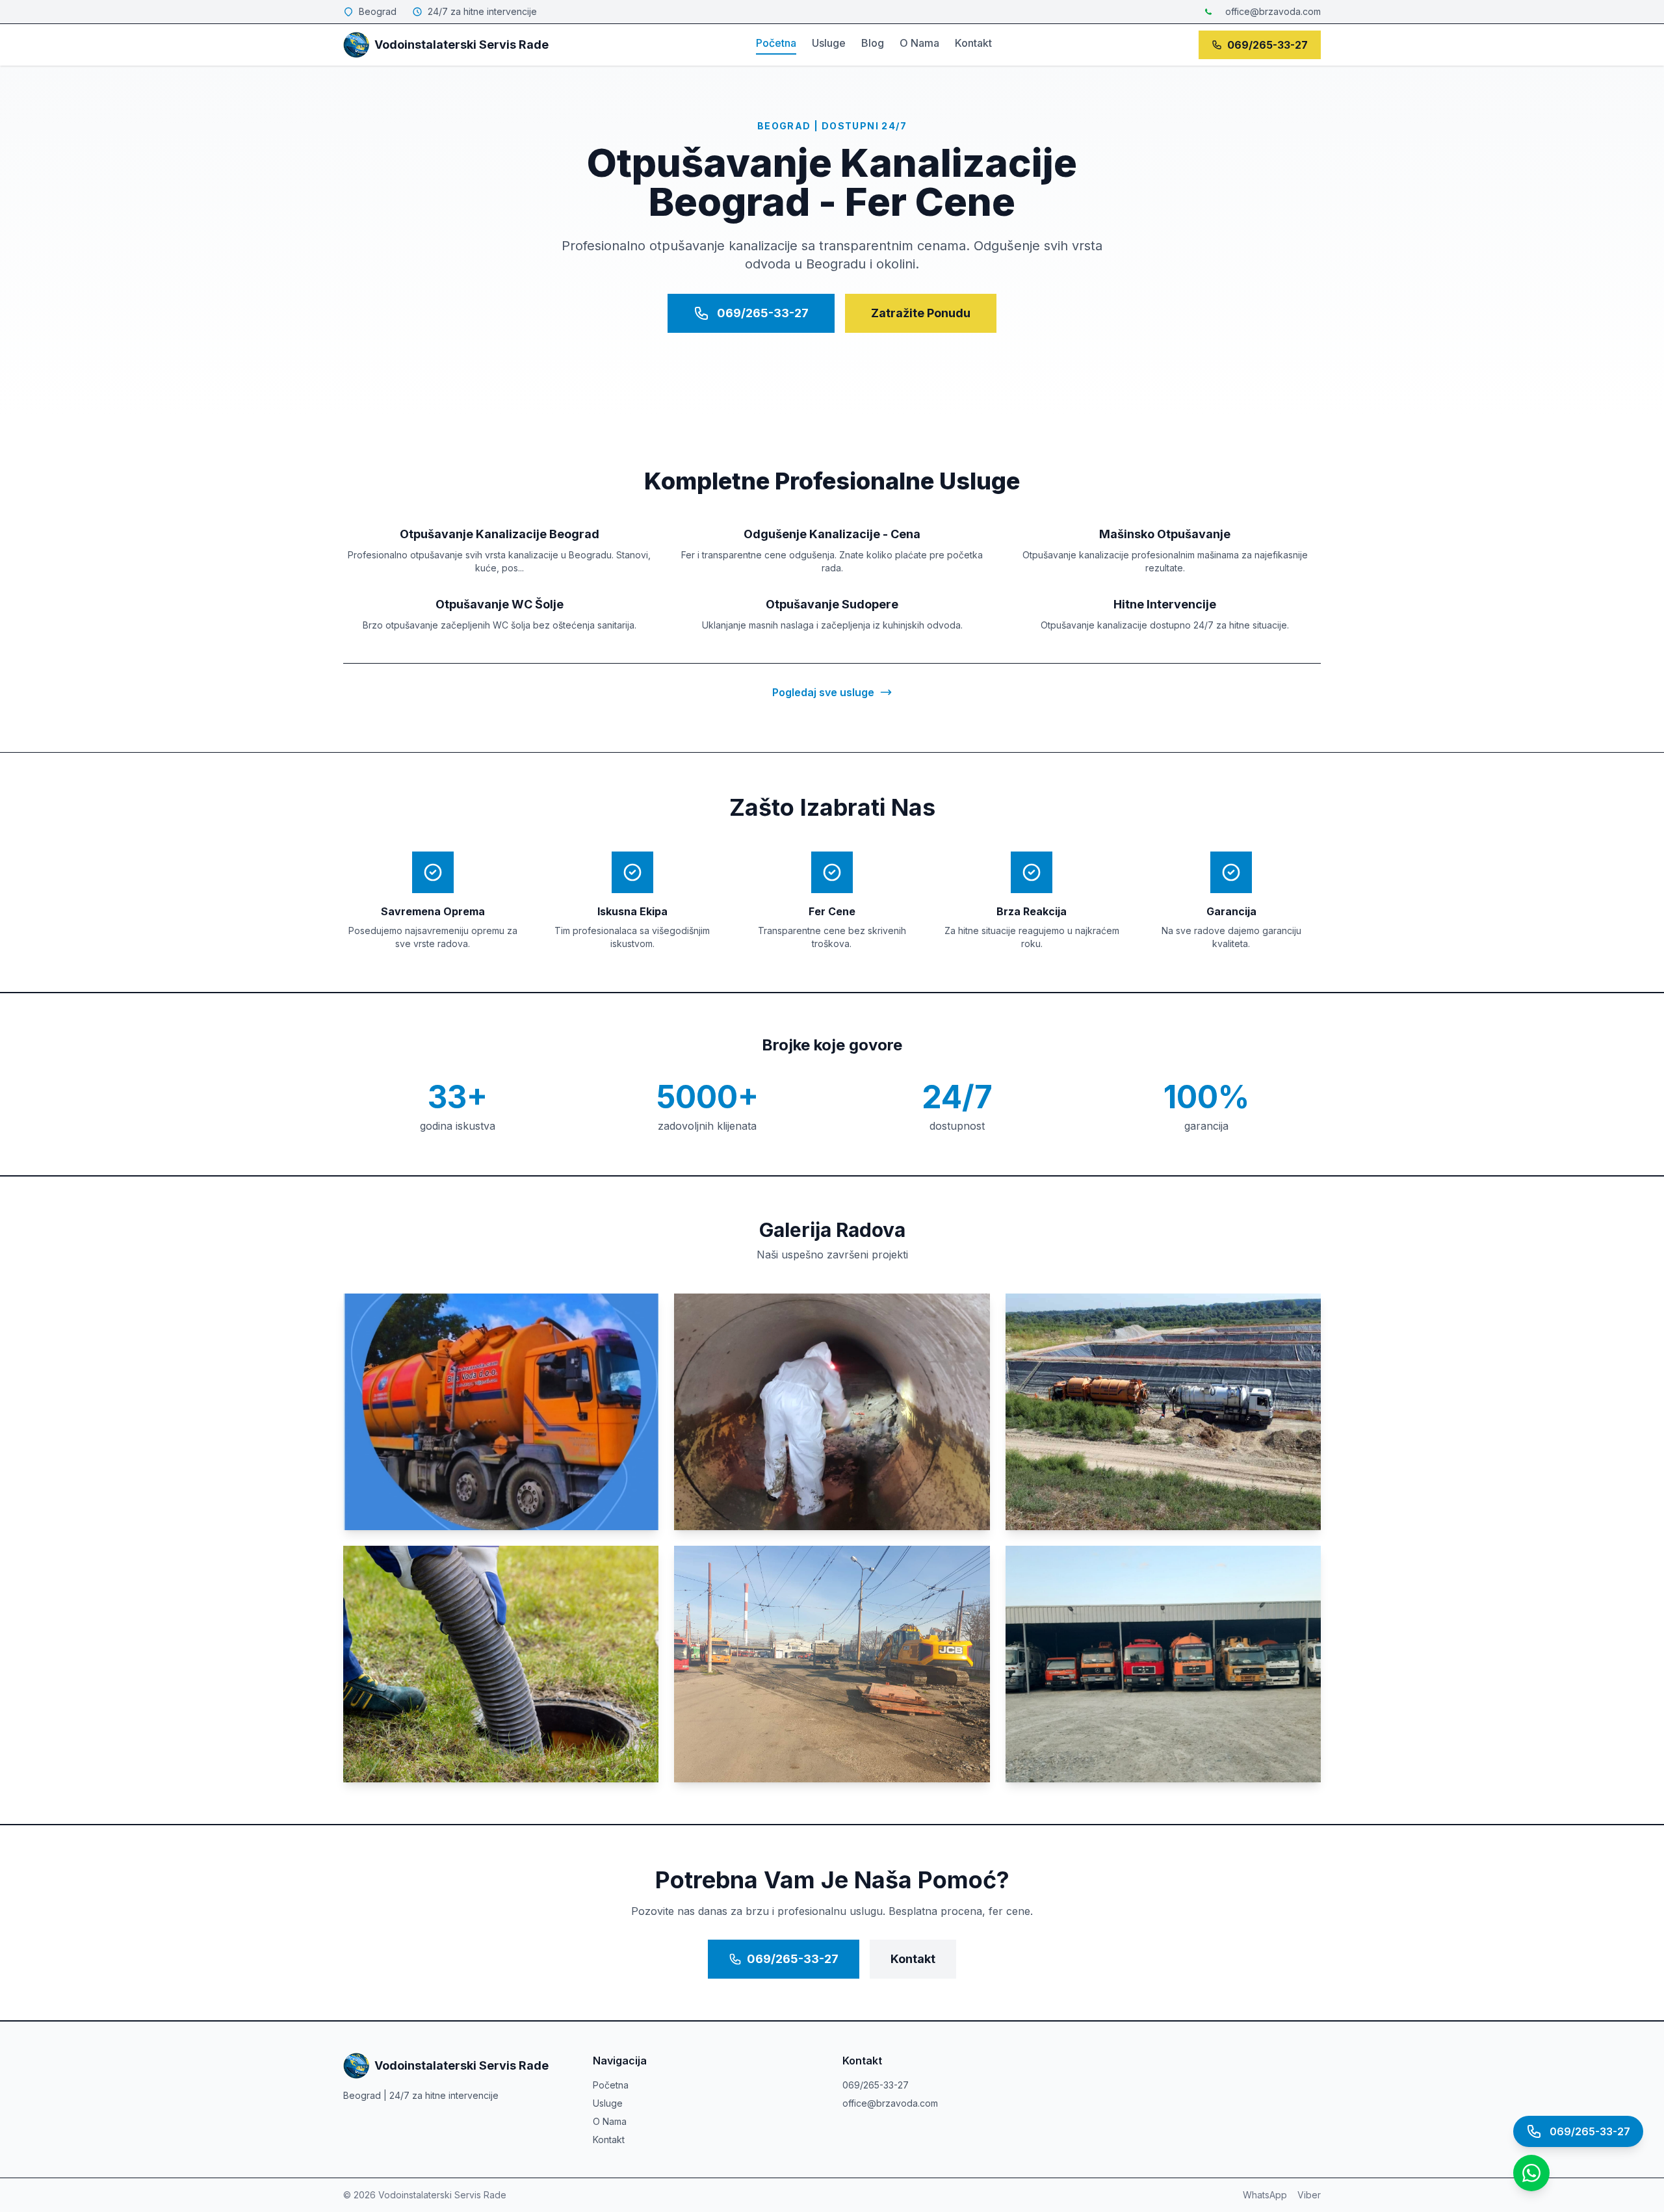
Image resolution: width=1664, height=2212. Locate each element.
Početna (776, 43)
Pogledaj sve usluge (823, 692)
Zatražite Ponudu (921, 313)
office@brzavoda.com (1273, 11)
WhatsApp (1265, 2195)
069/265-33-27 (1267, 45)
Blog (873, 43)
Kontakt (973, 43)
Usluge (829, 43)
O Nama (919, 43)
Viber (1309, 2195)
